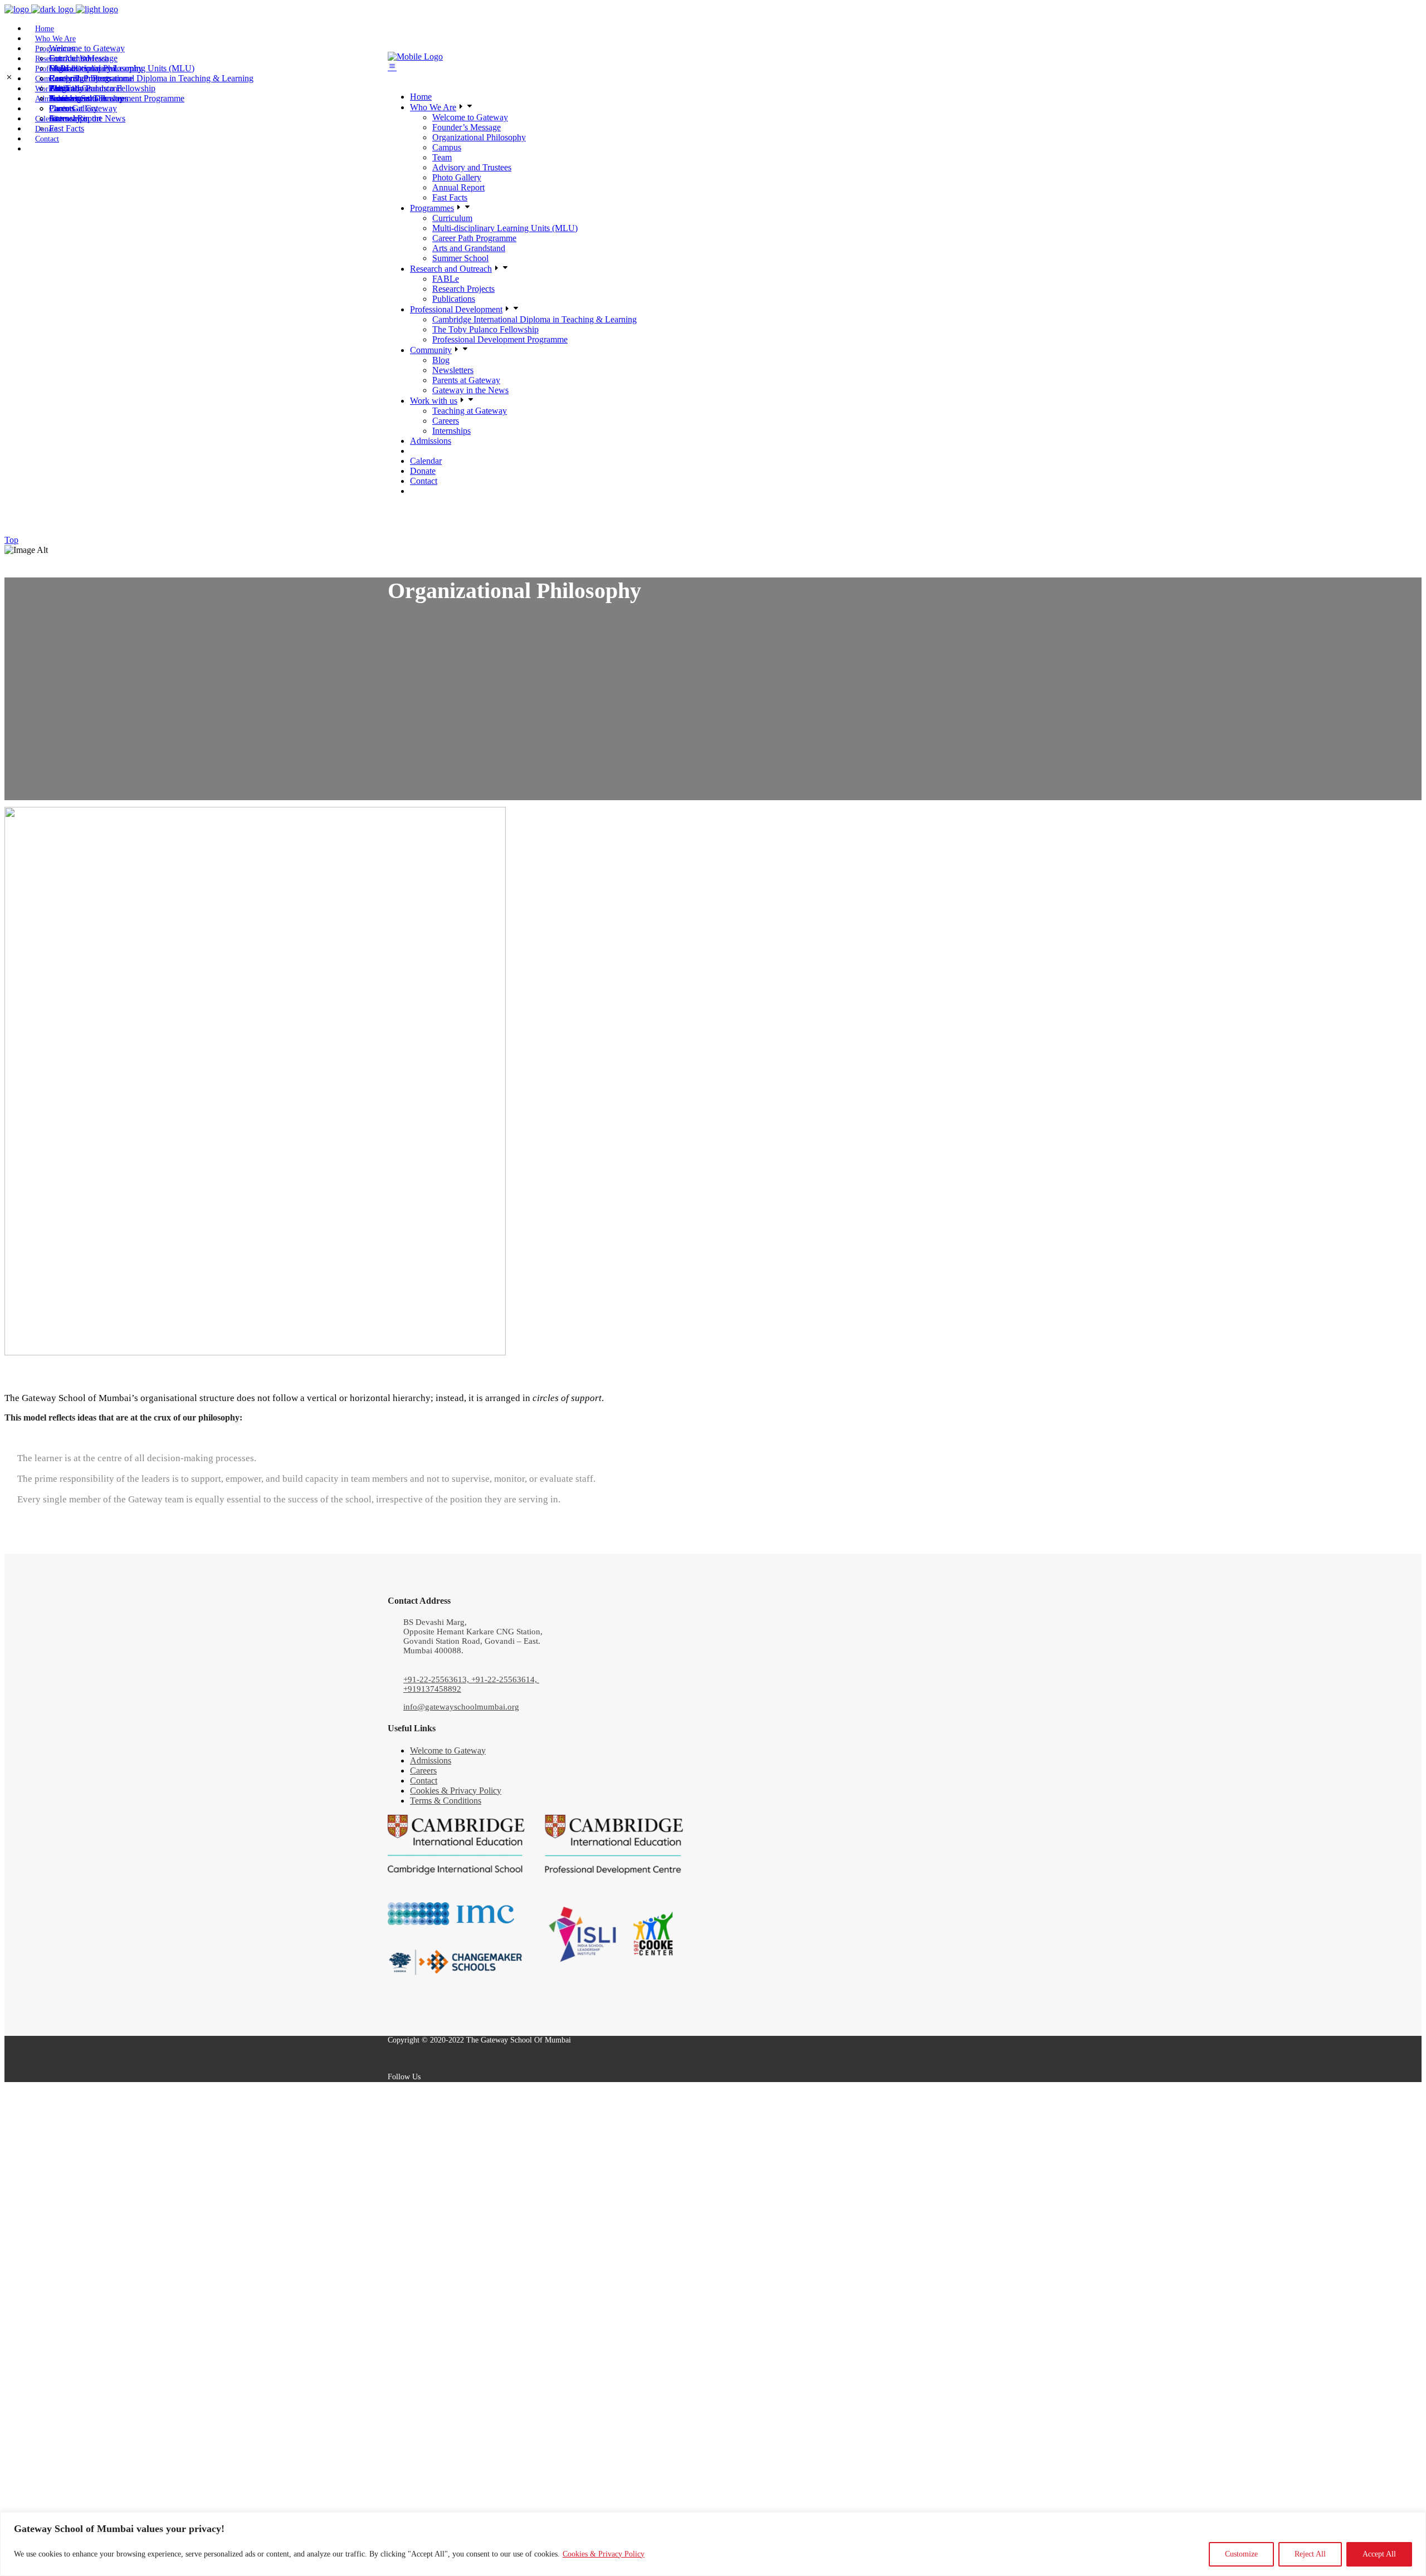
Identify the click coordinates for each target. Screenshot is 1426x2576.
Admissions (431, 1760)
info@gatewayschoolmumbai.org (461, 1707)
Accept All (1379, 2554)
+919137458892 (432, 1689)
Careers (423, 1771)
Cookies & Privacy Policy (604, 2554)
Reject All (1310, 2554)
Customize (1241, 2554)
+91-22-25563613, (437, 1679)
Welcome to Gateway (448, 1750)
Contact (424, 1781)
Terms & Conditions (446, 1801)
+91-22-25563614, (505, 1679)
